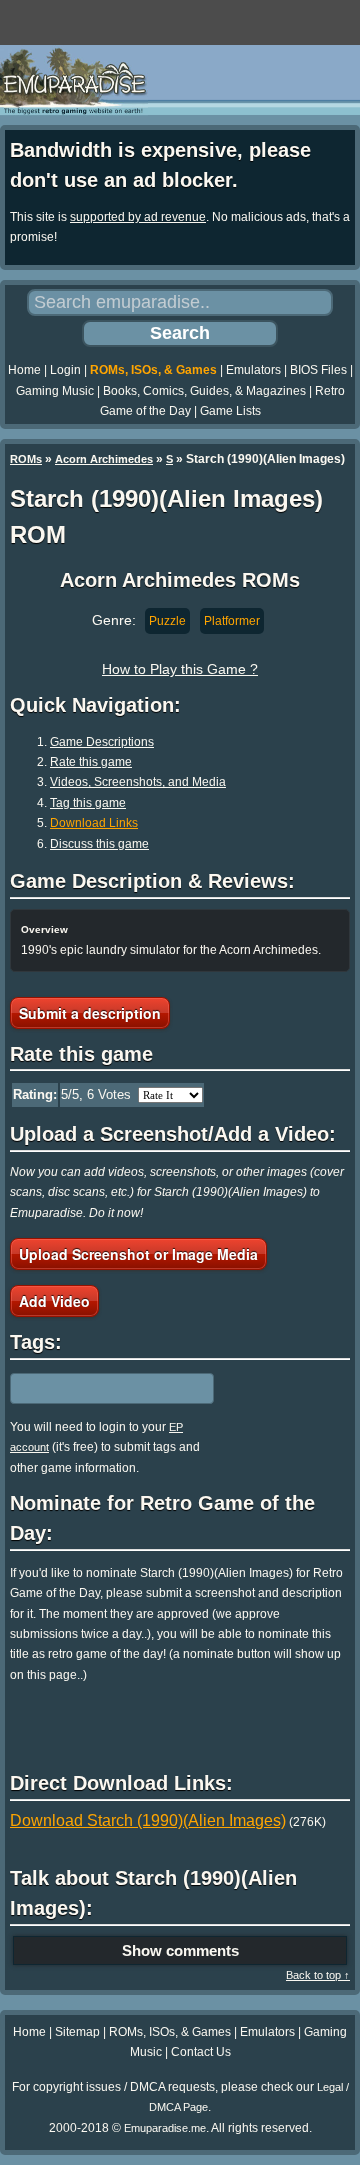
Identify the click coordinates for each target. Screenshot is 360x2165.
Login (65, 370)
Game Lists (230, 411)
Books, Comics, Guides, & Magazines (204, 391)
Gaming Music (55, 391)
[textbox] (97, 1388)
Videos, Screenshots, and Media (138, 782)
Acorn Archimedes (104, 459)
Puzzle (167, 621)
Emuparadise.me (165, 2128)
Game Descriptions (102, 742)
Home (24, 370)
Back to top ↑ (318, 1975)
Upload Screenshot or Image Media (138, 1254)
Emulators (253, 370)
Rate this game (91, 762)
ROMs (26, 459)
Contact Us (201, 2052)
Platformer (232, 621)
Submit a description (90, 1013)
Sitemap (77, 2032)
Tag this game (88, 803)
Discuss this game (99, 844)
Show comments (180, 1950)
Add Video (54, 1301)
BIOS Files (318, 370)
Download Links (94, 823)
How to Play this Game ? (180, 669)
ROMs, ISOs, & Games (153, 370)
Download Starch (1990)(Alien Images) (148, 1820)
